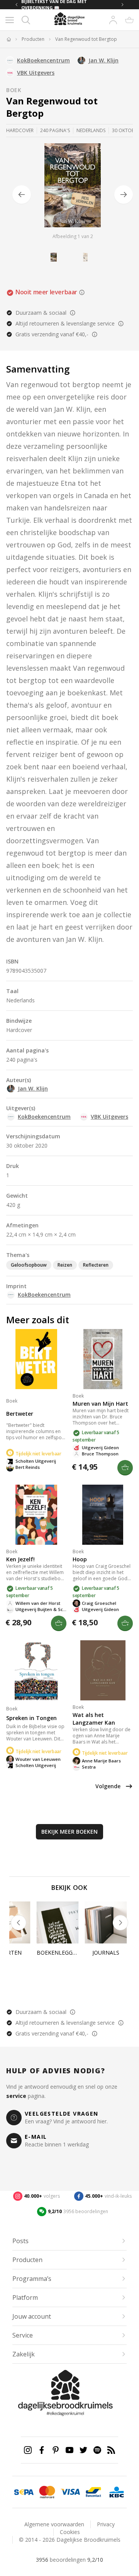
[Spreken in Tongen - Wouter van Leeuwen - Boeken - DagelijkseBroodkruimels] (36, 1670)
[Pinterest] (56, 2450)
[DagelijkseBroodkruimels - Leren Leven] (8, 39)
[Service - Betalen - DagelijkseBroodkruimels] (24, 2492)
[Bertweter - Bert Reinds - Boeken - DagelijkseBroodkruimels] (36, 1359)
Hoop (80, 1559)
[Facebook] (42, 2450)
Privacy (106, 2524)
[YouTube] (69, 2450)
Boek (14, 90)
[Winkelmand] (129, 20)
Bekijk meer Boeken (69, 1832)
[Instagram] (28, 2450)
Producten (33, 39)
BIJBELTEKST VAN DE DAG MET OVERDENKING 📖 (54, 5)
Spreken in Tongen (31, 1718)
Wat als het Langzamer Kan (94, 1719)
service (16, 2096)
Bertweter (20, 1414)
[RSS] (111, 2450)
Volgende (108, 1786)
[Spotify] (97, 2450)
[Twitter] (83, 2450)
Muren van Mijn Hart (100, 1404)
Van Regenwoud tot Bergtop (86, 39)
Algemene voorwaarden (54, 2524)
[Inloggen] (113, 20)
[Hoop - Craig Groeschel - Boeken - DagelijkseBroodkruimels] (103, 1515)
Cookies (70, 2532)
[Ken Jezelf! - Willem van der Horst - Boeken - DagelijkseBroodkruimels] (36, 1515)
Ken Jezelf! (20, 1559)
